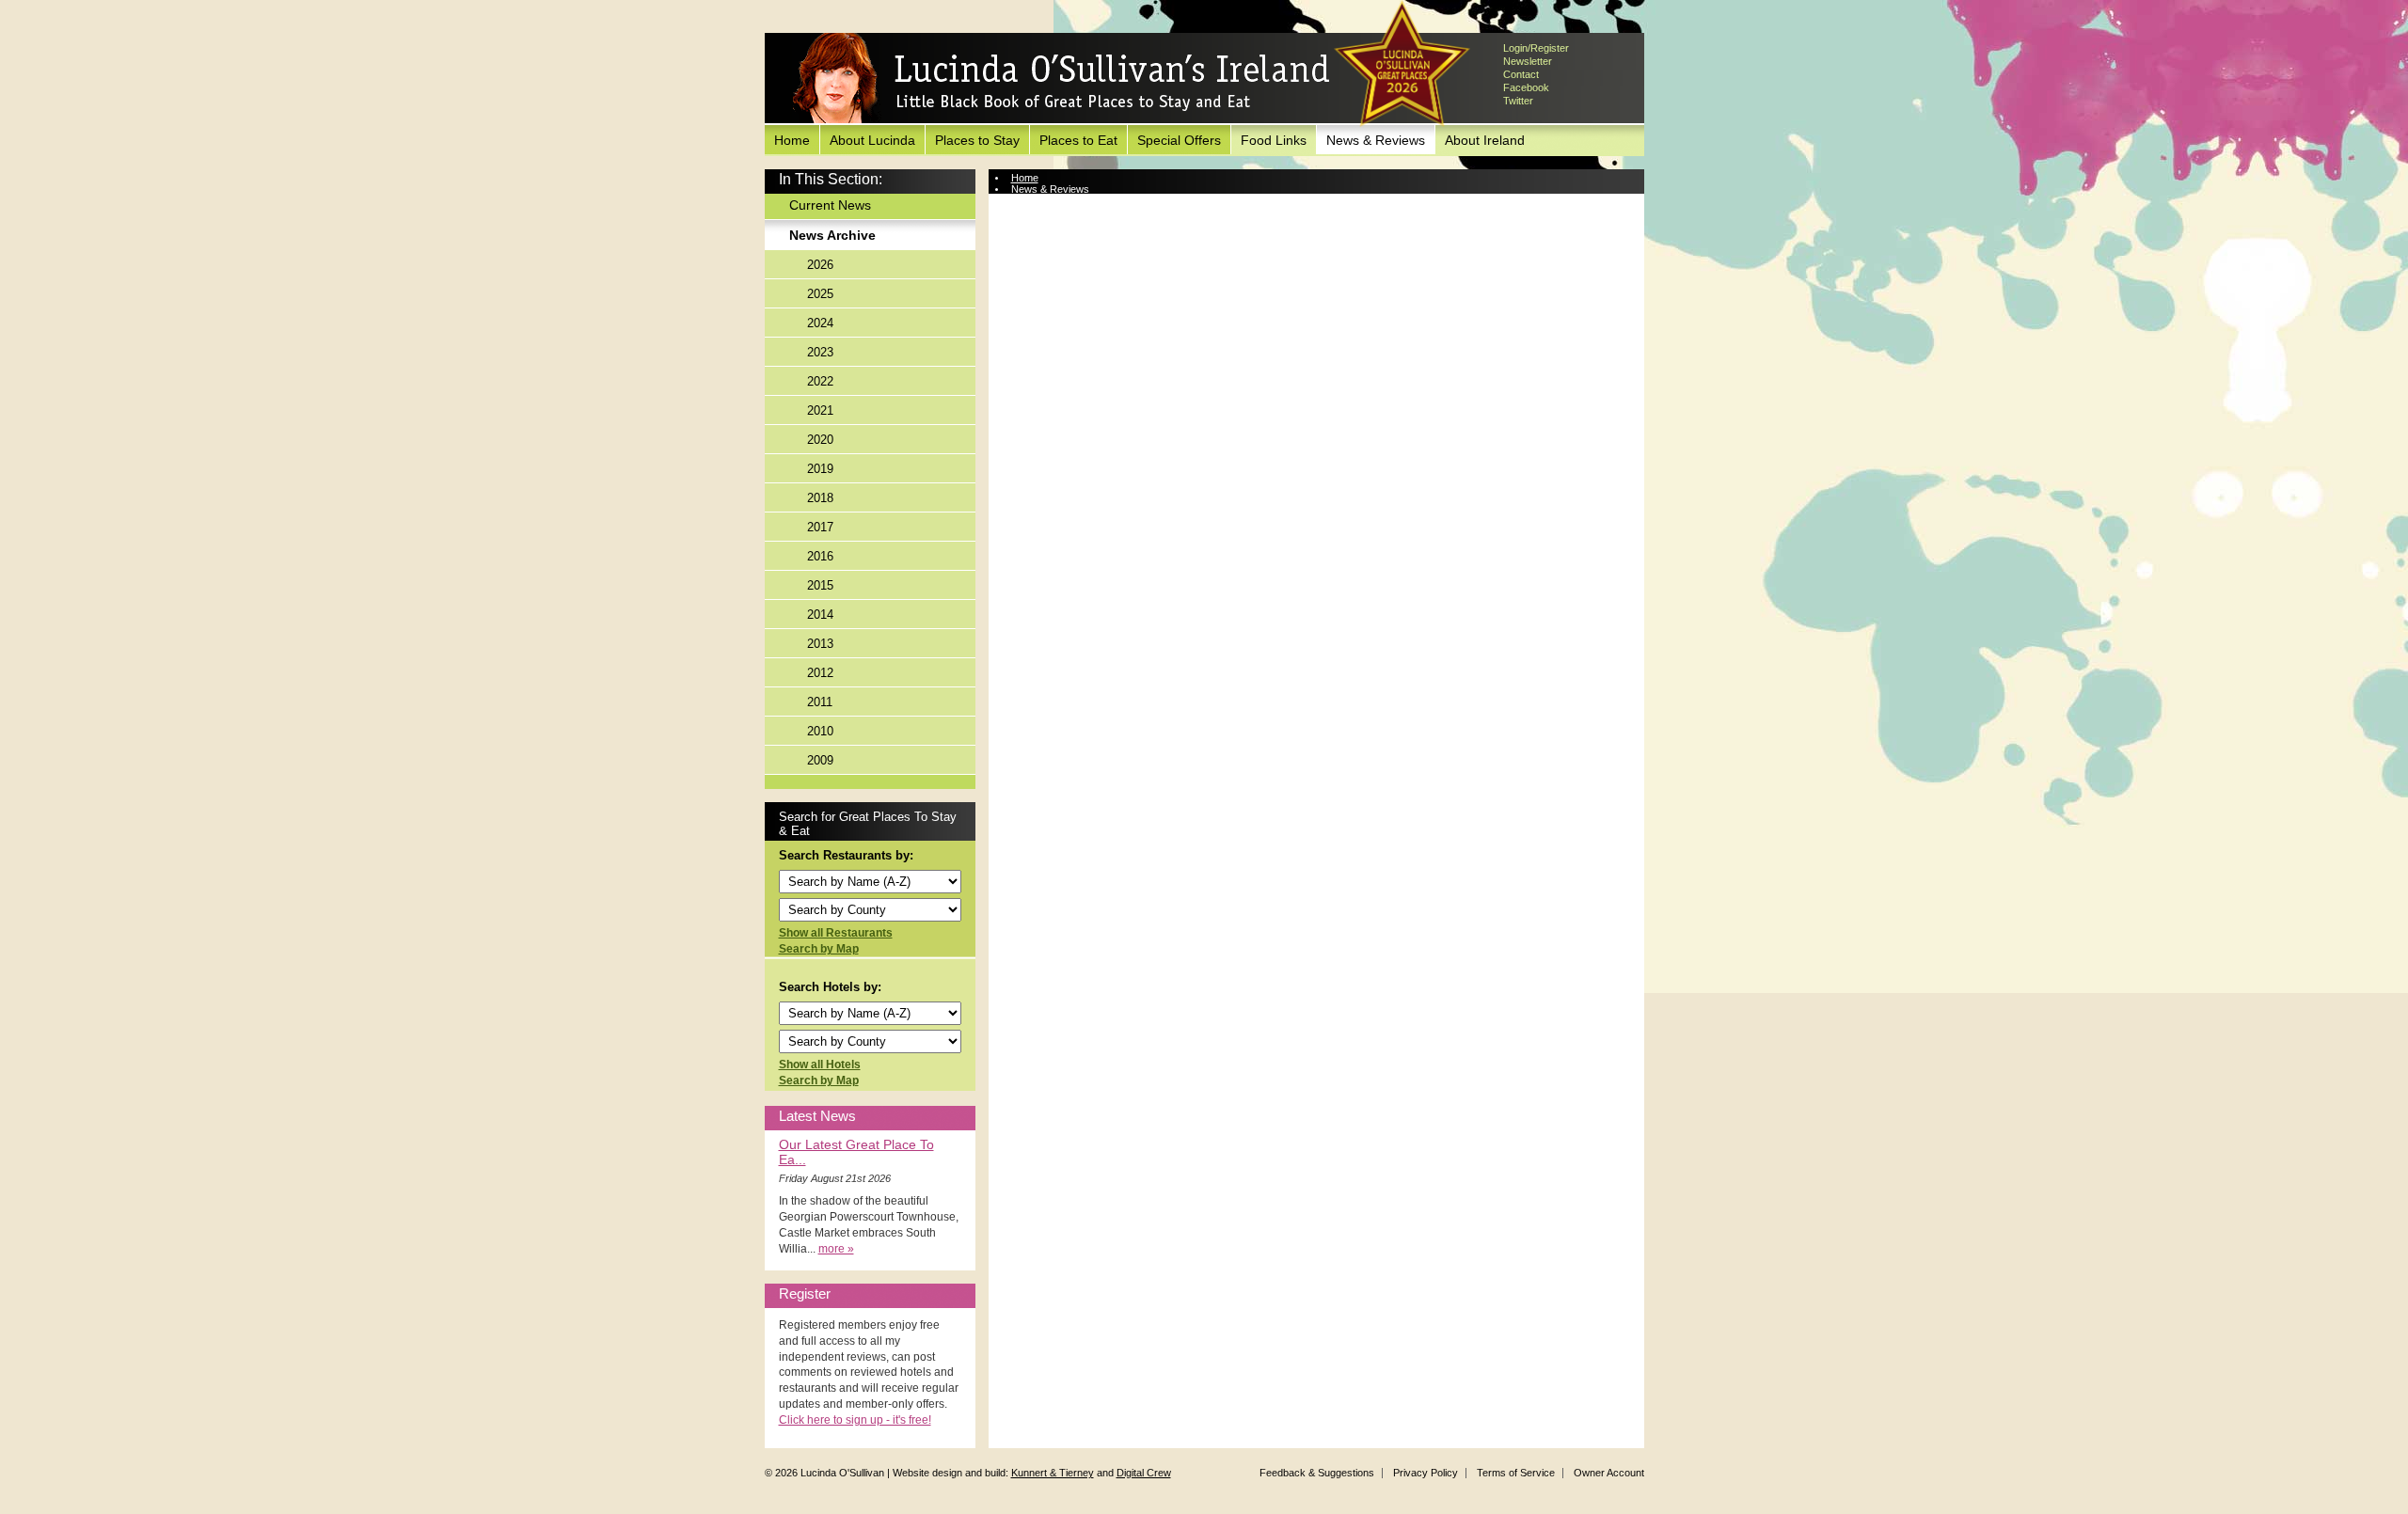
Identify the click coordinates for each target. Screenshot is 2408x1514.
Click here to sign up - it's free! (855, 1420)
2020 (820, 440)
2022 (820, 381)
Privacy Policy (1426, 1473)
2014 (820, 615)
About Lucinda (872, 140)
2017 (820, 527)
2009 (820, 760)
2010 (820, 731)
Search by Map (819, 949)
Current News (830, 205)
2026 (820, 265)
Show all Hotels (820, 1065)
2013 (820, 644)
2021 (820, 410)
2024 (820, 323)
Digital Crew (1144, 1473)
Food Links (1274, 140)
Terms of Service (1516, 1473)
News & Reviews (1376, 140)
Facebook (1526, 87)
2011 (820, 702)
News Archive (832, 235)
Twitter (1518, 101)
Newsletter (1528, 61)
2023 (820, 352)
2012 (820, 673)
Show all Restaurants (836, 933)
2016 (820, 556)
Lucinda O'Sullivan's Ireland (1061, 79)
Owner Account (1609, 1473)
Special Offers (1179, 140)
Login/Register (1536, 48)
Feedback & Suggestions (1317, 1473)
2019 (820, 469)
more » (836, 1249)
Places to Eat (1078, 140)
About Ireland (1485, 140)
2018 (820, 498)
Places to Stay (977, 140)
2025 (820, 294)
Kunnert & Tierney (1053, 1473)
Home (792, 140)
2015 (820, 585)
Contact (1521, 74)
